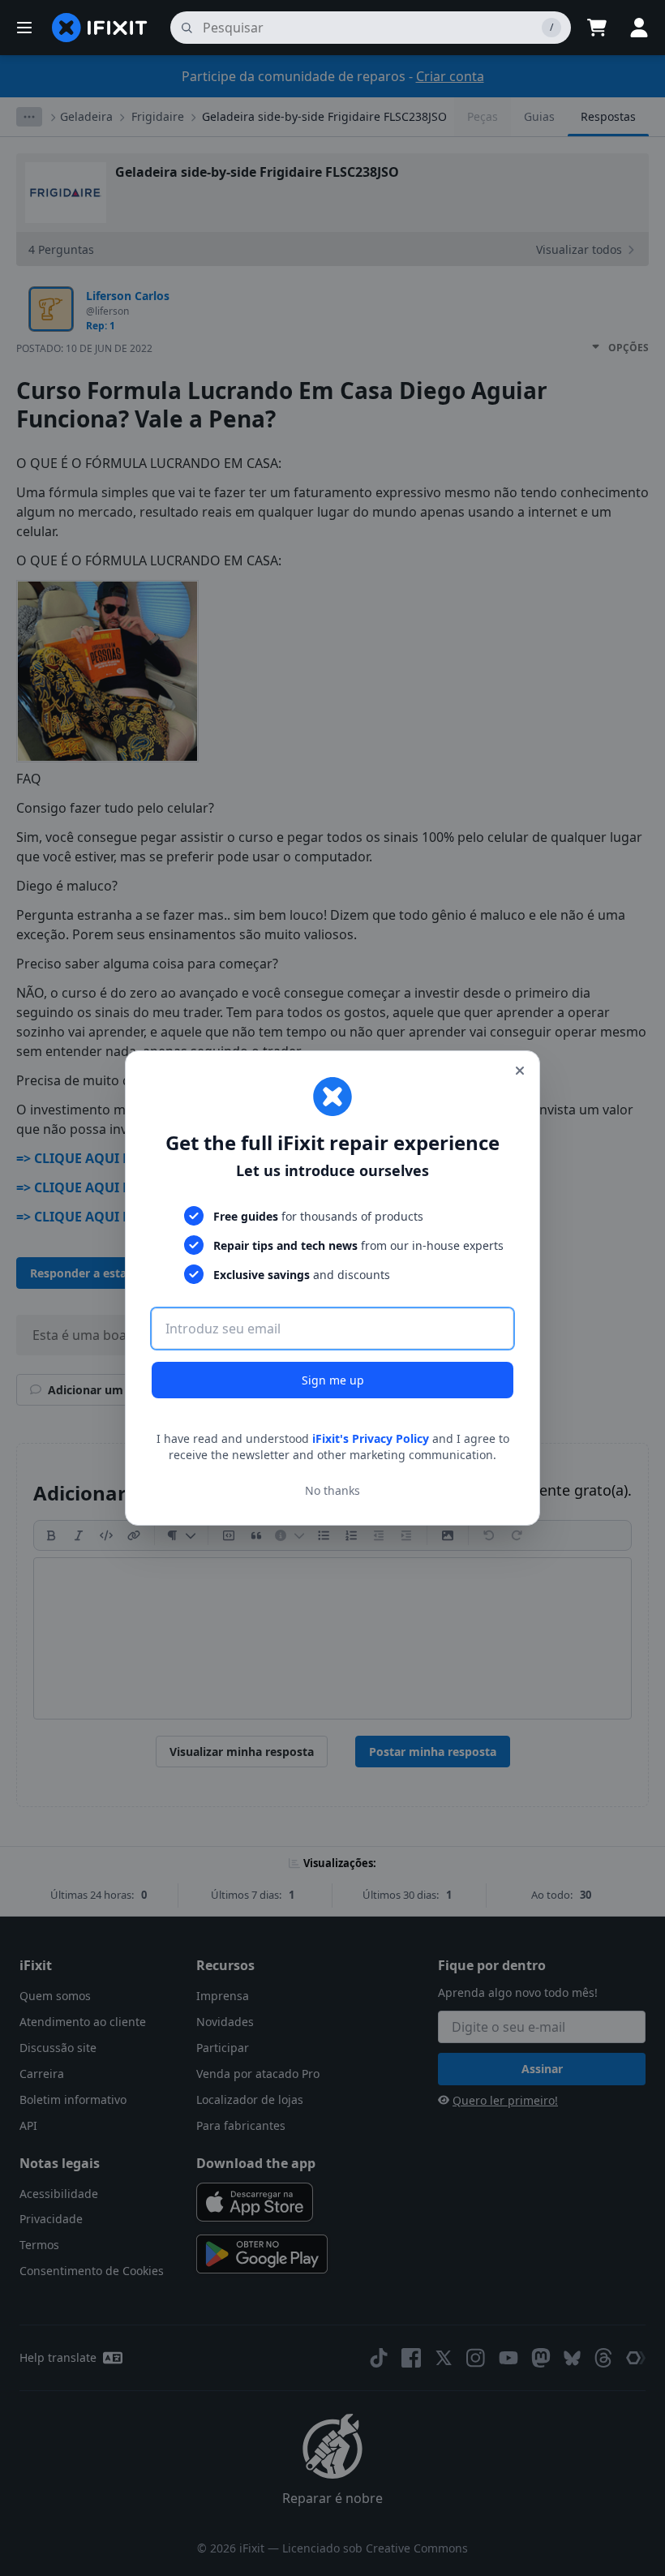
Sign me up (333, 1380)
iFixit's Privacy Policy (371, 1438)
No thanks (332, 1490)
